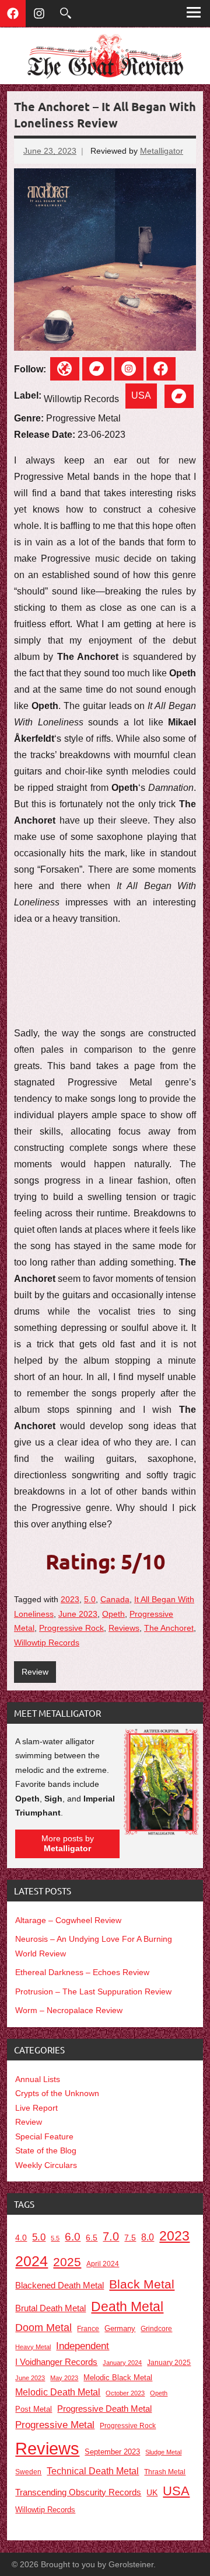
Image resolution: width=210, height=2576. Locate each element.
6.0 (73, 2237)
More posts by (68, 1844)
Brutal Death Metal (50, 2308)
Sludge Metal (163, 2452)
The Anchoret (169, 1628)
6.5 (92, 2238)
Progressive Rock (71, 1628)
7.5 (130, 2238)
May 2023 (64, 2378)
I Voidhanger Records (56, 2362)
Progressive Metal (55, 2425)
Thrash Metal (165, 2472)
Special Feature (44, 2136)
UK (152, 2493)
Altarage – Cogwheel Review (68, 1920)
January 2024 (122, 2363)
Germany (120, 2328)
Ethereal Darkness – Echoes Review (82, 1972)
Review (35, 1672)
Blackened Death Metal (60, 2285)
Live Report (36, 2108)
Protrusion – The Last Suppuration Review (93, 1991)
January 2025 (169, 2362)
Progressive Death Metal (104, 2409)
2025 (67, 2262)
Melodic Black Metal (118, 2378)
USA (141, 395)
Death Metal (127, 2307)
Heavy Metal (33, 2347)
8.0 (148, 2237)
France (88, 2329)
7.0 (111, 2236)
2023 (70, 1599)
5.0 (90, 1599)
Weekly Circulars (46, 2165)
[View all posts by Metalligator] (161, 1832)
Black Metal (142, 2284)
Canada (115, 1599)
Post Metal (34, 2409)
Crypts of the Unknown (57, 2093)
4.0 (21, 2238)
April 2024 (103, 2264)
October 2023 (125, 2393)
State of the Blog (46, 2150)
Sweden (28, 2472)
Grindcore (156, 2328)
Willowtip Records (47, 1643)
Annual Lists (38, 2079)
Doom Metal (43, 2328)
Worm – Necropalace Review (69, 2010)
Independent (83, 2346)
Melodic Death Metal (58, 2392)
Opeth (113, 1614)
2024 (32, 2261)
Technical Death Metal (93, 2471)
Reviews (124, 1628)
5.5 (55, 2238)
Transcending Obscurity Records (78, 2492)
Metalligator (162, 151)
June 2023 (78, 1614)
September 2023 (112, 2452)
